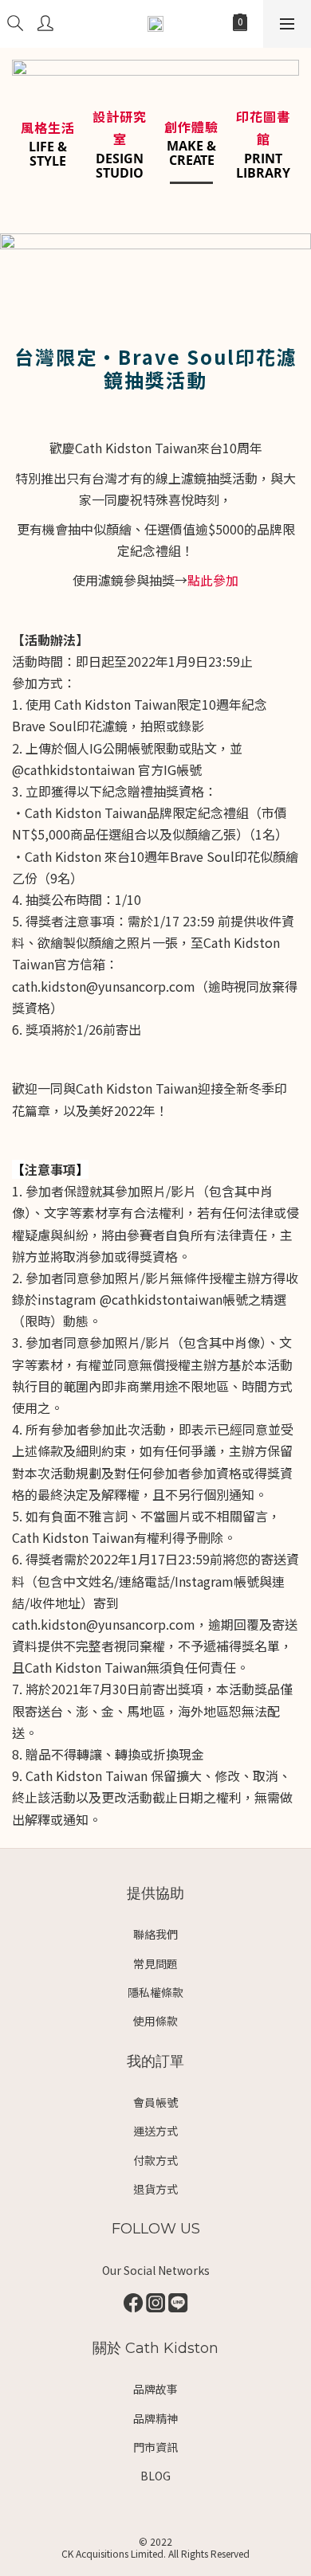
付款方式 (155, 2160)
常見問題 (155, 1963)
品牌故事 (155, 2389)
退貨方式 (155, 2189)
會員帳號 (155, 2102)
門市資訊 (155, 2447)
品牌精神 (155, 2418)
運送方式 (155, 2131)
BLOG (155, 2476)
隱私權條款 (155, 1992)
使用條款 (155, 2021)
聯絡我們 (155, 1934)
